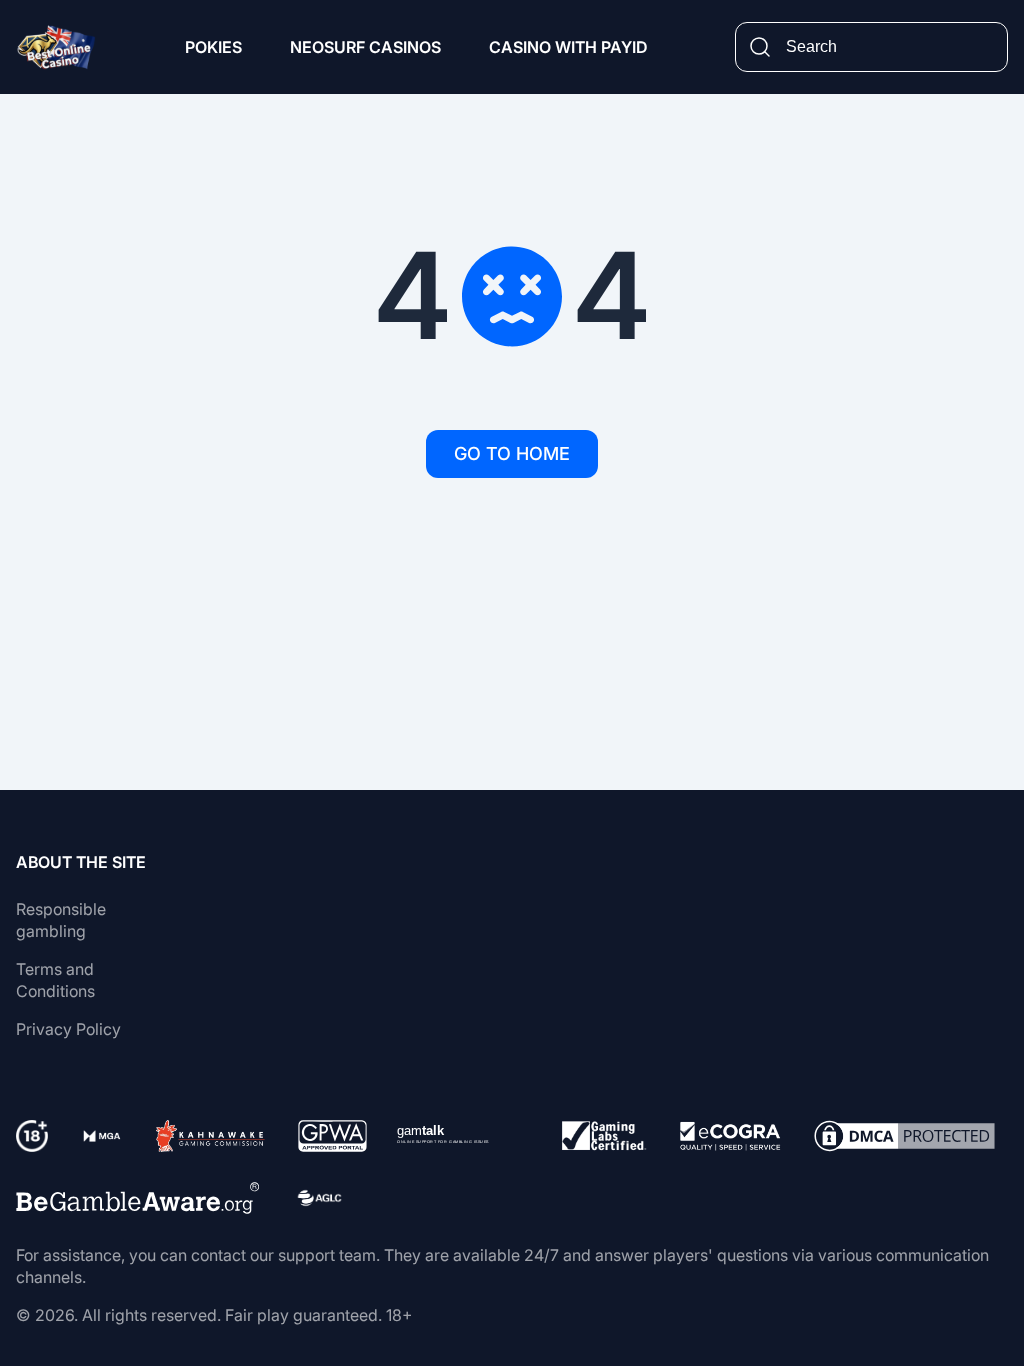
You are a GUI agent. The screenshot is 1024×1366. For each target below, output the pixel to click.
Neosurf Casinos (365, 47)
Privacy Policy (68, 1029)
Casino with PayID (568, 47)
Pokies (213, 47)
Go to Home (512, 453)
